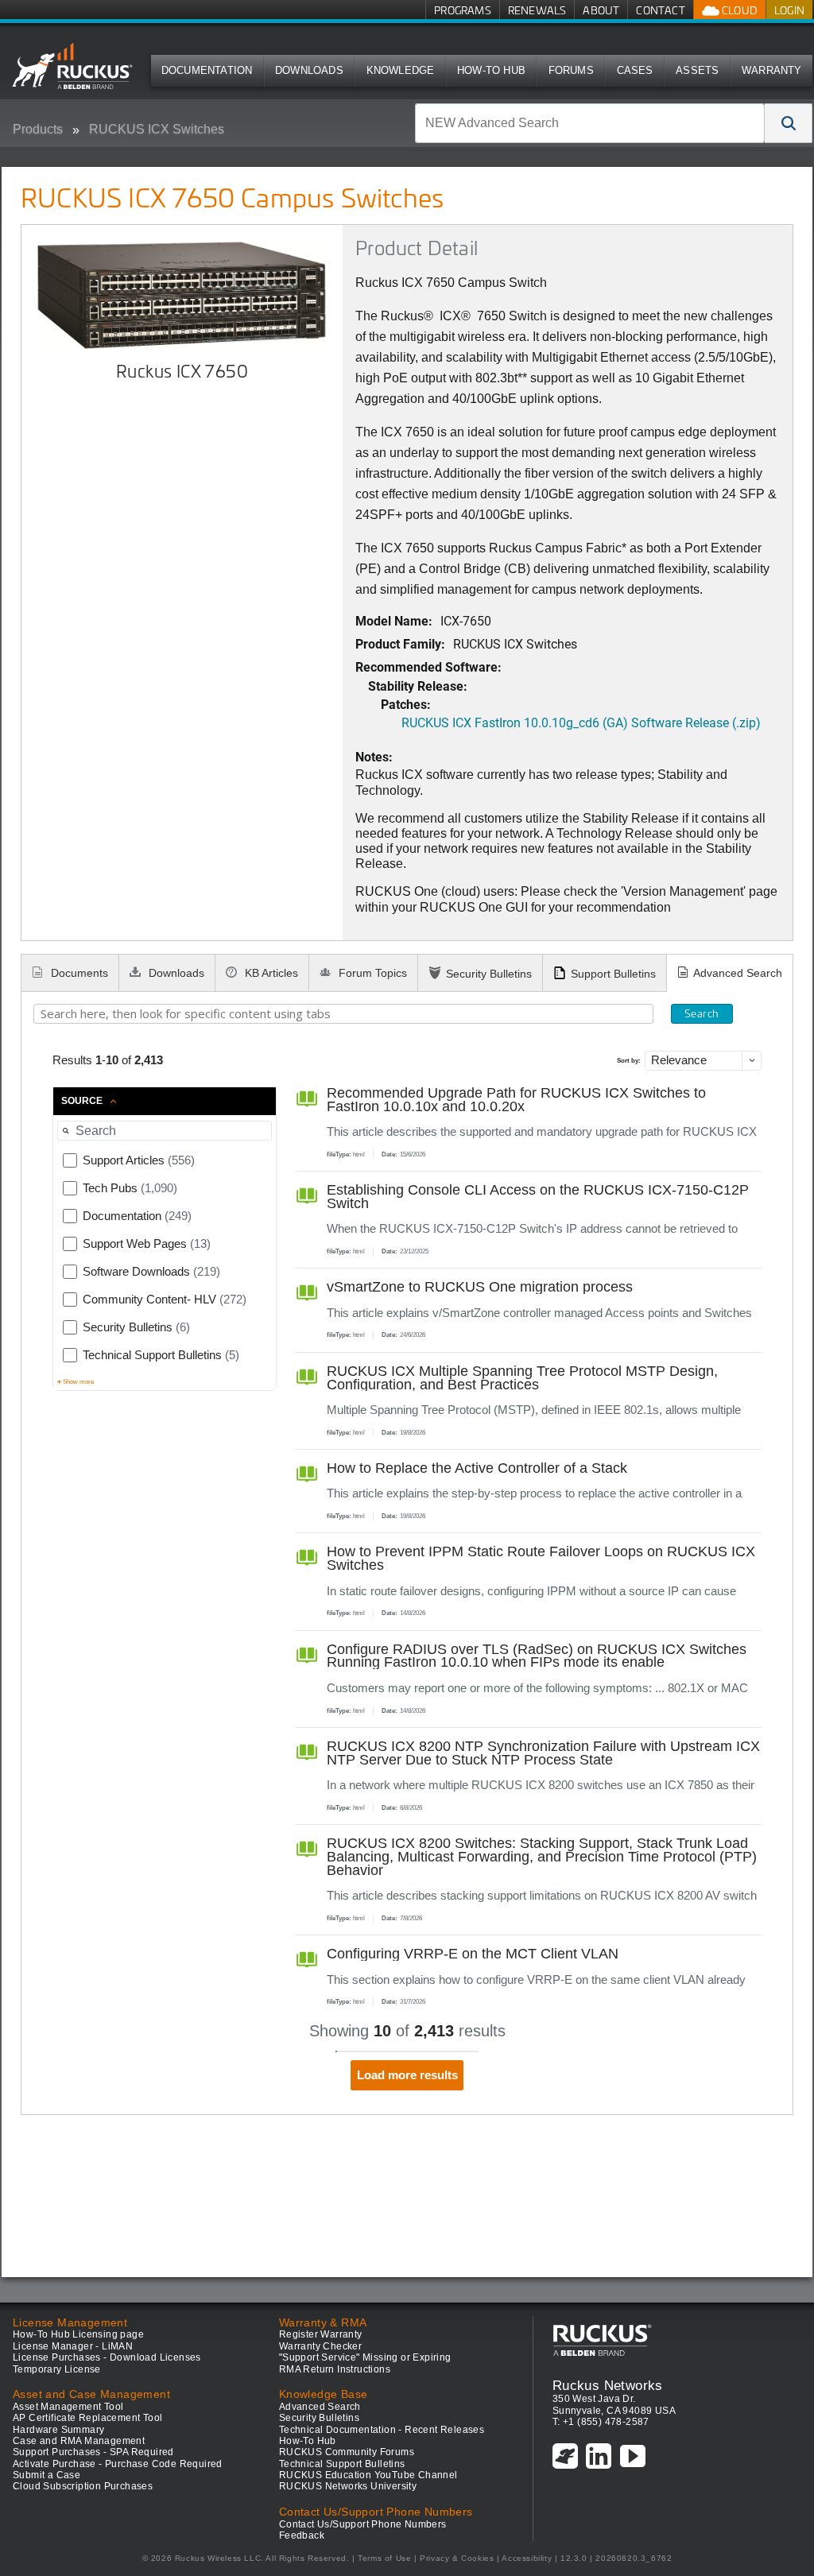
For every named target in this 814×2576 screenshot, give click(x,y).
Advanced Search (738, 973)
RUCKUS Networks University (348, 2486)
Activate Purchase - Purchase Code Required (118, 2464)
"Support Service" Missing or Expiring (365, 2357)
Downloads (309, 70)
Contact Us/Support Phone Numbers (363, 2524)
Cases (635, 70)
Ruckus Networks (608, 2385)
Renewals (537, 10)
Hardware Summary (58, 2430)
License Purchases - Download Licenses (107, 2357)
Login (789, 10)
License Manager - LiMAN (73, 2346)
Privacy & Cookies (457, 2558)
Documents (78, 973)
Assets (697, 70)
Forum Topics (371, 973)
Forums (571, 70)
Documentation (207, 70)
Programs (463, 10)
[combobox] (590, 123)
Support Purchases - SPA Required (93, 2452)
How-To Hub (491, 70)
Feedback (302, 2535)
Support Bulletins (613, 974)
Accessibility (527, 2558)
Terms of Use (384, 2558)
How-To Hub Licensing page (78, 2334)
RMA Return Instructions (335, 2369)
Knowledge (401, 70)
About (601, 10)
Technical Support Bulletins (342, 2464)
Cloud (738, 10)
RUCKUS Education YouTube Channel (368, 2475)
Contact (660, 10)
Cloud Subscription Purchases (83, 2486)
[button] (789, 123)
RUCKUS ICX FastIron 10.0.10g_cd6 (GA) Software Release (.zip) (581, 722)
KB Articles (270, 973)
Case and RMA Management (79, 2441)
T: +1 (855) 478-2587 (601, 2422)
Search (702, 1013)
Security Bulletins (489, 974)
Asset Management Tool (68, 2407)
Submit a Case (47, 2475)
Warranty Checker (320, 2346)
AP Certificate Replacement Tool (87, 2418)
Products (38, 129)
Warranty (772, 70)
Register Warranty (321, 2334)
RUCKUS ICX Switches (157, 129)
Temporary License (57, 2369)
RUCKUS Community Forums (347, 2452)
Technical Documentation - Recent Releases (382, 2430)
